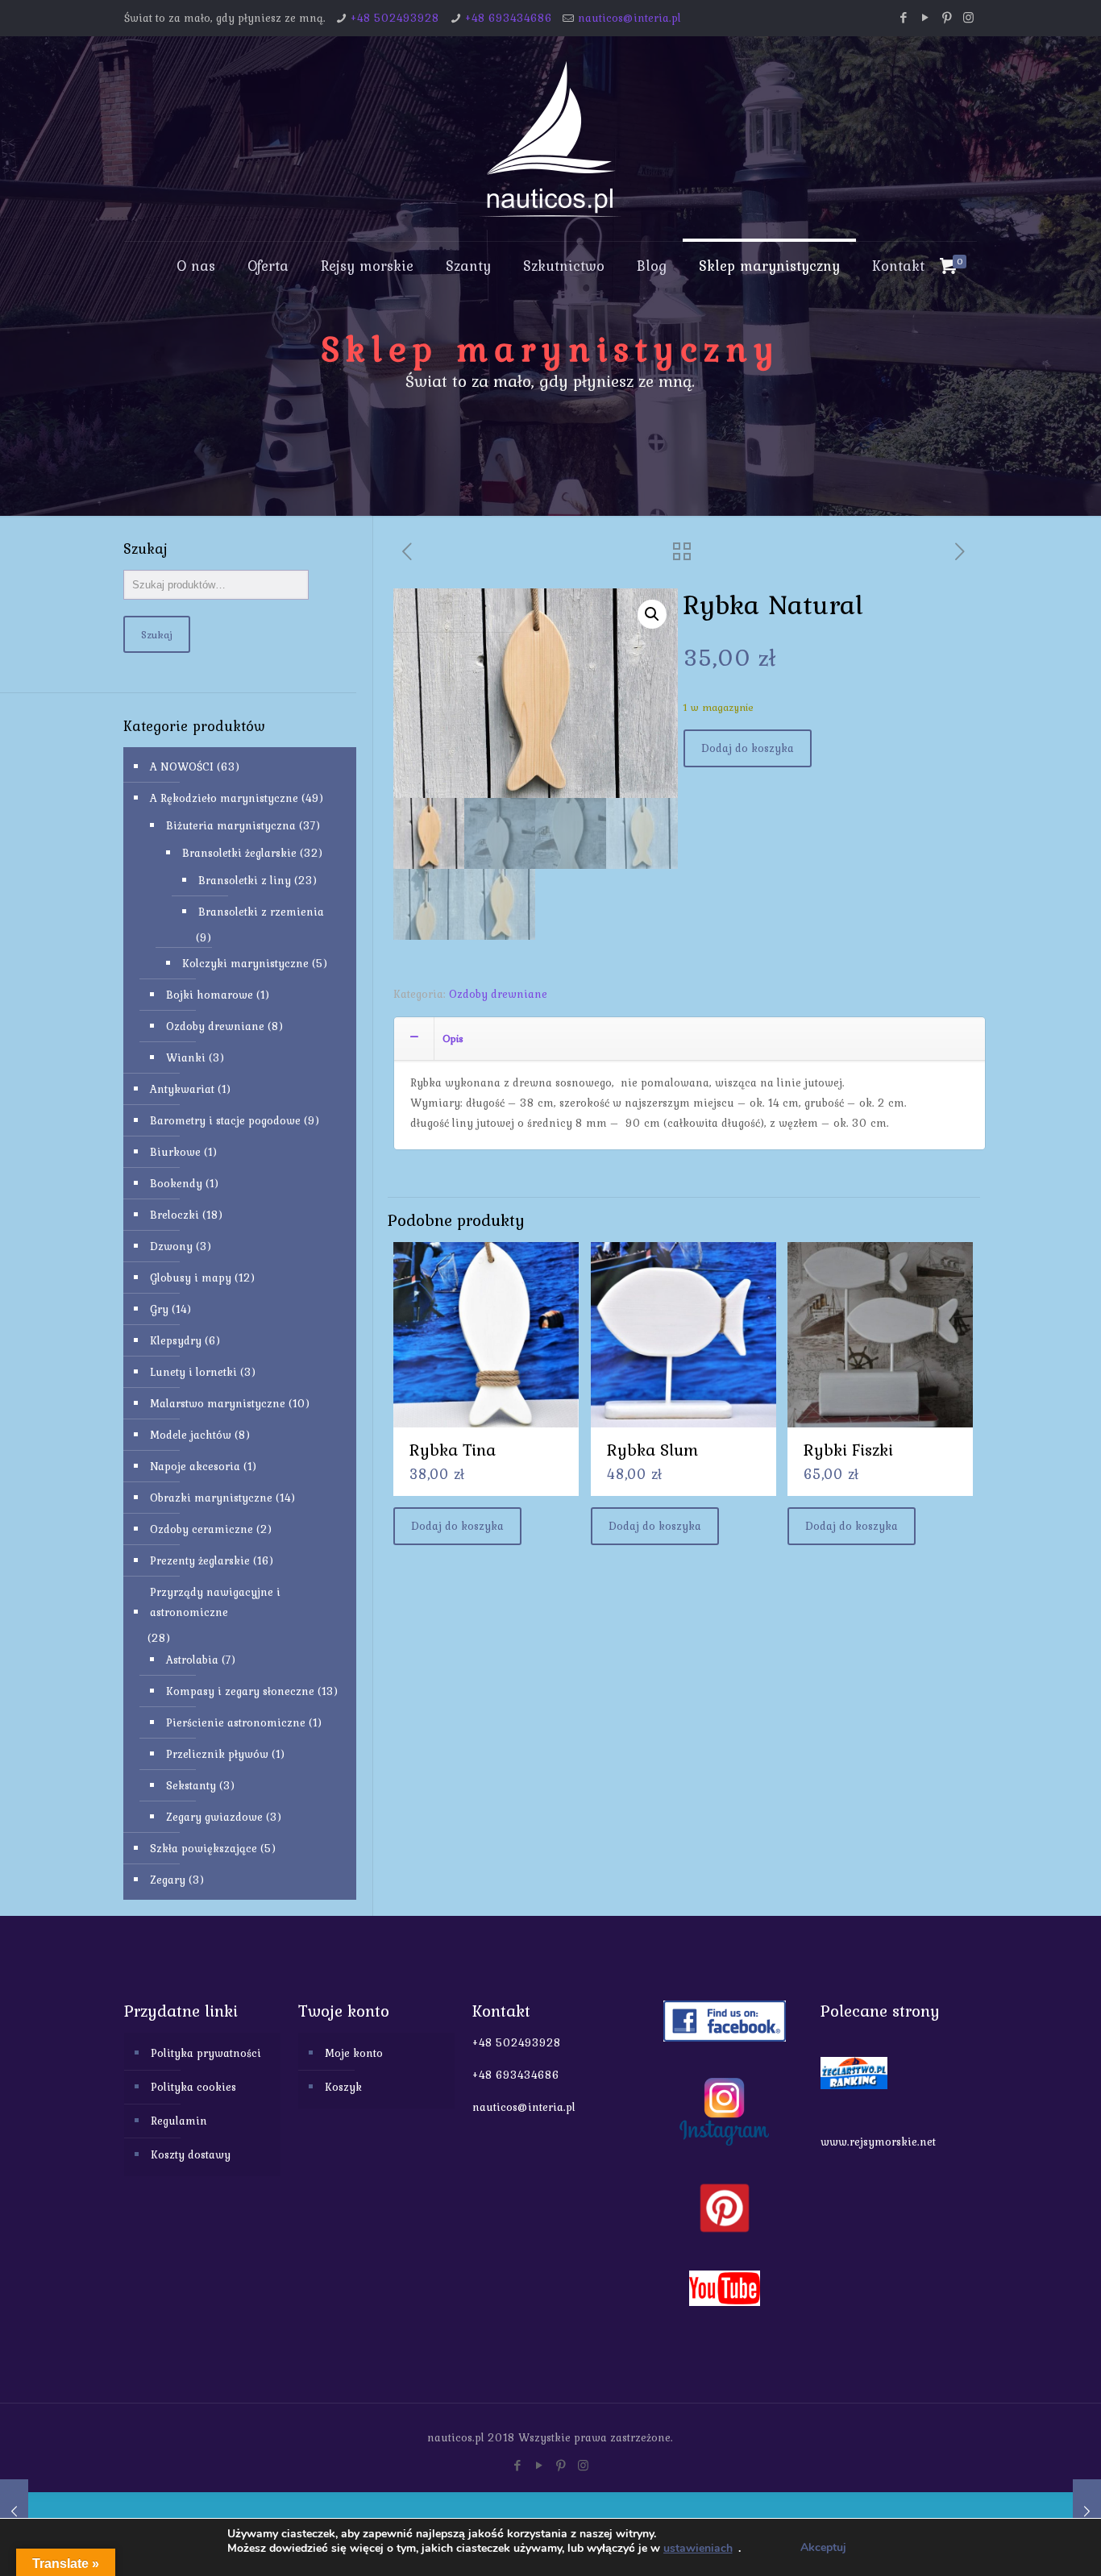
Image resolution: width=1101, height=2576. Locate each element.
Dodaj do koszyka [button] (457, 1526)
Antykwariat (182, 1089)
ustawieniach (698, 2549)
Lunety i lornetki (193, 1372)
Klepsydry (176, 1340)
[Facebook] (903, 18)
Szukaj (157, 634)
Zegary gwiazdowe (214, 1817)
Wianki (186, 1057)
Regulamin (179, 2121)
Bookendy (176, 1183)
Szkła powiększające (204, 1848)
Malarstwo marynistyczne (218, 1403)
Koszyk (343, 2087)
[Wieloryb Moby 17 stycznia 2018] (14, 2512)
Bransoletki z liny (245, 880)
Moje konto (354, 2053)
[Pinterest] (947, 18)
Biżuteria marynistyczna (231, 825)
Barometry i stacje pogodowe (225, 1120)
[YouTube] (925, 18)
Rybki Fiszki (848, 1450)
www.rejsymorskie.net (878, 2142)
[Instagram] (968, 18)
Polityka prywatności (206, 2053)
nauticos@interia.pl (629, 18)
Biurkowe (175, 1152)
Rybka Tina (453, 1450)
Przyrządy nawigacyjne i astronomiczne (215, 1602)
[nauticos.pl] (550, 139)
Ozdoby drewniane (498, 994)
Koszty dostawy (191, 2154)
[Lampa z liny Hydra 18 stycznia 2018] (1087, 2512)
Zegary (168, 1880)
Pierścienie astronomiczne (236, 1722)
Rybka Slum (652, 1450)
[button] (652, 614)
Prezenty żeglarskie (200, 1560)
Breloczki (174, 1215)
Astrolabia (192, 1660)
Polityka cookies (193, 2087)
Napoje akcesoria (195, 1466)
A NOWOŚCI (182, 767)
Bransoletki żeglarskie (239, 853)
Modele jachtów (191, 1435)
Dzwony (171, 1246)
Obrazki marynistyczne (211, 1498)
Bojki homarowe (210, 995)
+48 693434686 (509, 18)
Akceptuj (823, 2547)
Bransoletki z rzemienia (261, 912)
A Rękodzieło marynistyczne (224, 798)
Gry (159, 1309)
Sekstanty (191, 1785)
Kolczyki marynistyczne (245, 963)
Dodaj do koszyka (748, 748)
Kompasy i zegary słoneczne (240, 1691)
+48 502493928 (395, 18)
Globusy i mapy (191, 1278)
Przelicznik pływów (217, 1754)
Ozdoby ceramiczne (202, 1529)
